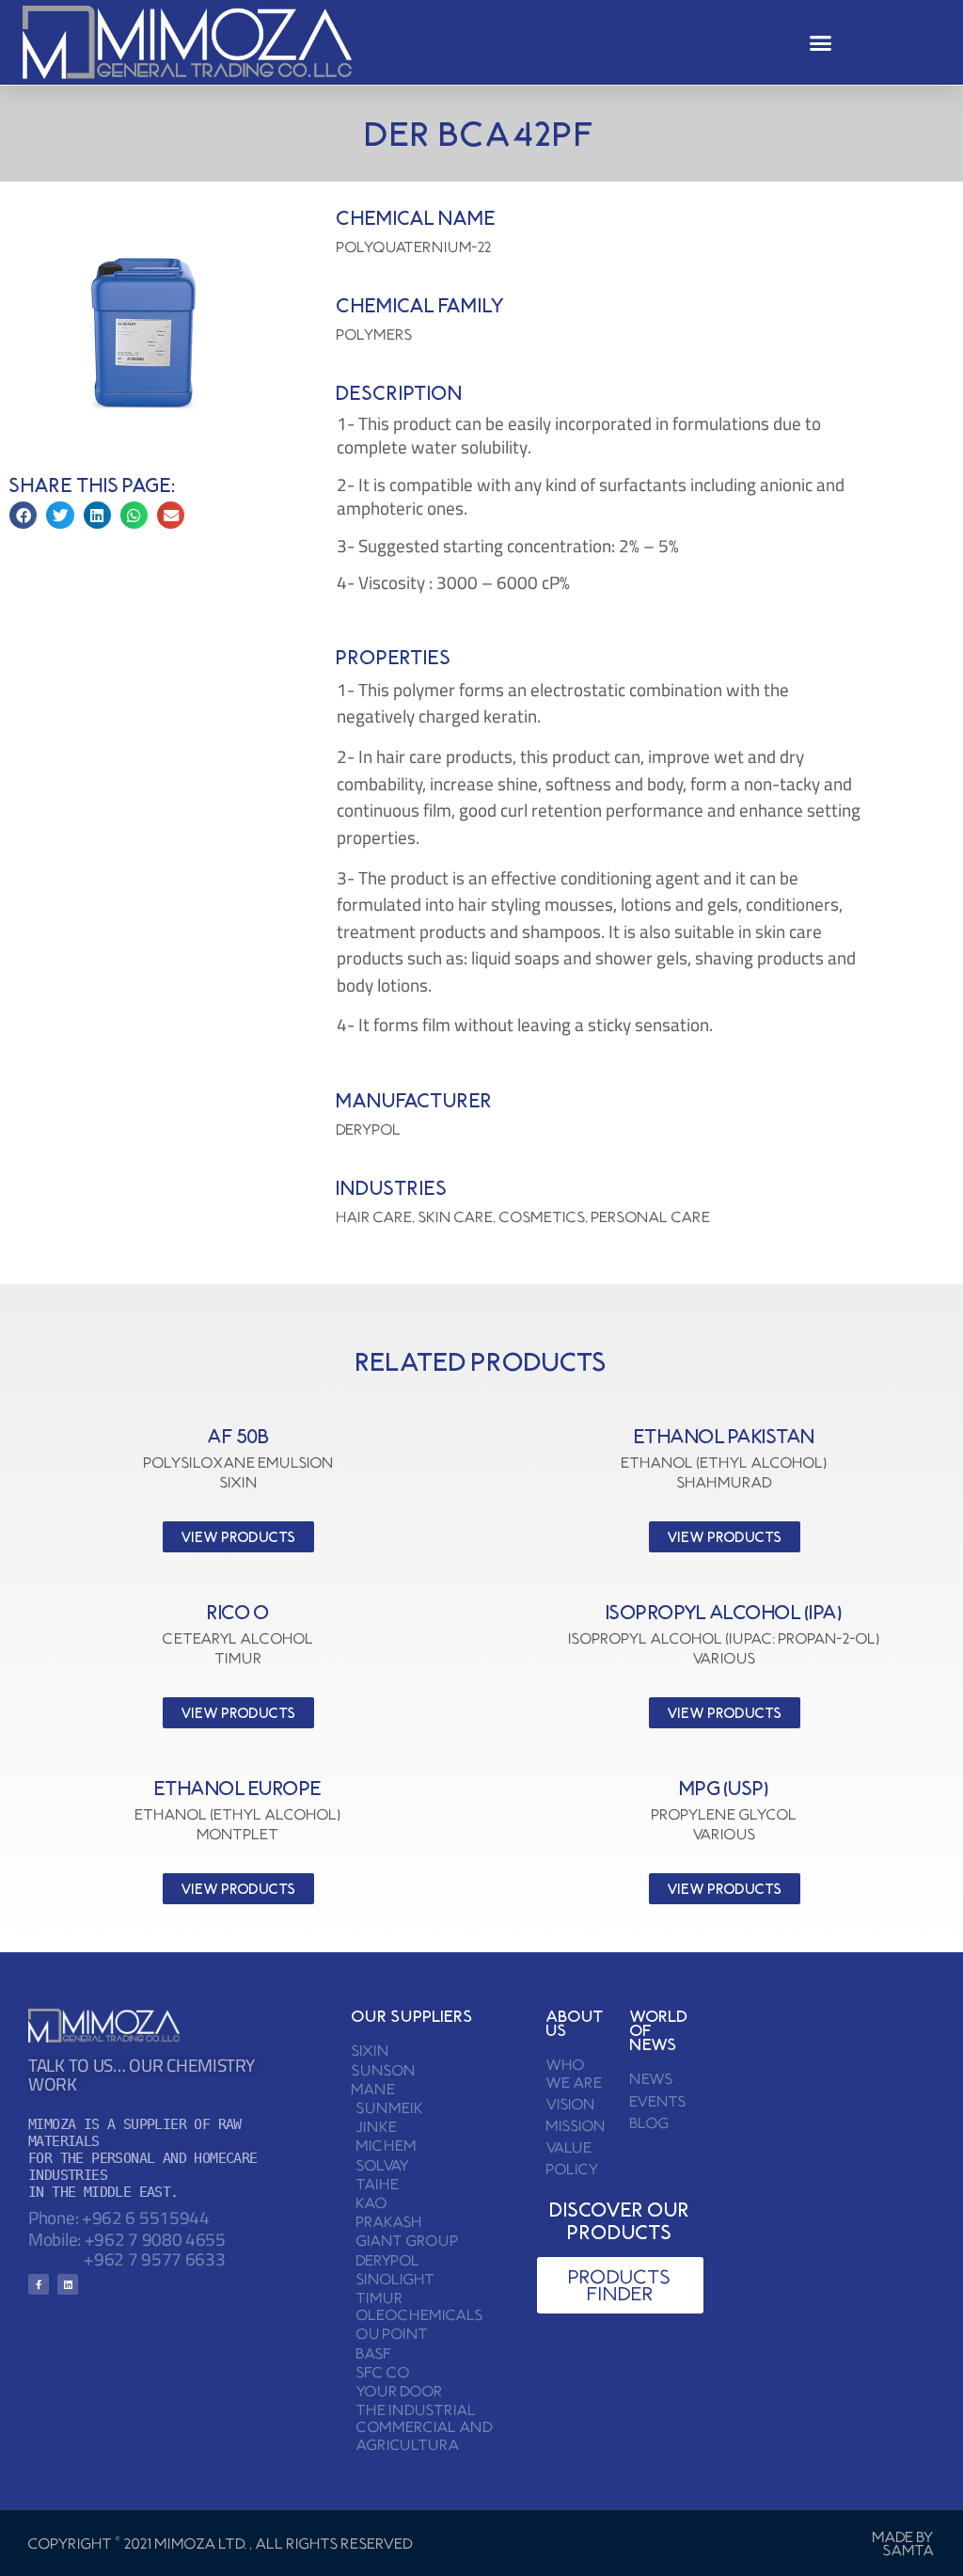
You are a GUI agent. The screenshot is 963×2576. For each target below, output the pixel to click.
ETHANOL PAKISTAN (725, 1436)
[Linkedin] (68, 2284)
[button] (821, 42)
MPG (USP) (725, 1788)
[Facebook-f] (39, 2284)
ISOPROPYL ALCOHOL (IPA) (725, 1612)
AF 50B (238, 1436)
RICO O (238, 1612)
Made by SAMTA (904, 2543)
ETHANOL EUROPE (239, 1788)
